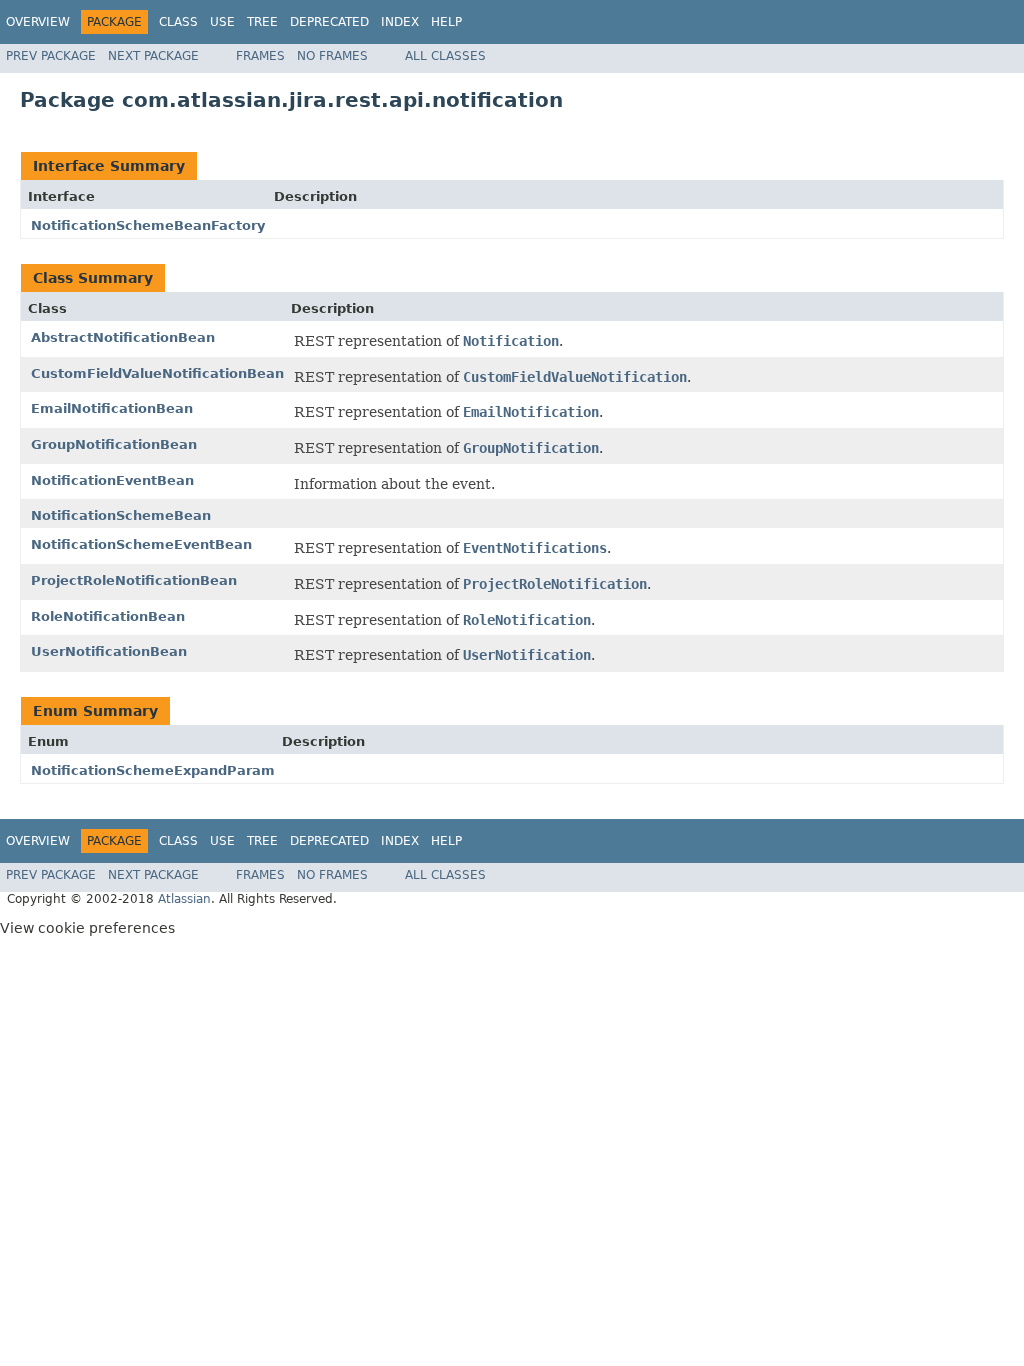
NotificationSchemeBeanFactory (148, 225)
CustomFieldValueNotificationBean (157, 373)
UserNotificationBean (109, 651)
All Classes (445, 56)
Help (446, 22)
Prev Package (51, 56)
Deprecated (329, 22)
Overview (38, 22)
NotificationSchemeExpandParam (153, 770)
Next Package (153, 56)
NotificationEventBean (112, 480)
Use (222, 22)
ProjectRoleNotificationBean (134, 580)
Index (400, 22)
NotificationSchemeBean (121, 515)
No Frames (332, 56)
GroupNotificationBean (114, 444)
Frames (260, 56)
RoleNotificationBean (108, 616)
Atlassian (184, 899)
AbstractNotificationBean (123, 337)
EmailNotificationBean (112, 408)
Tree (262, 22)
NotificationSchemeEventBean (141, 544)
